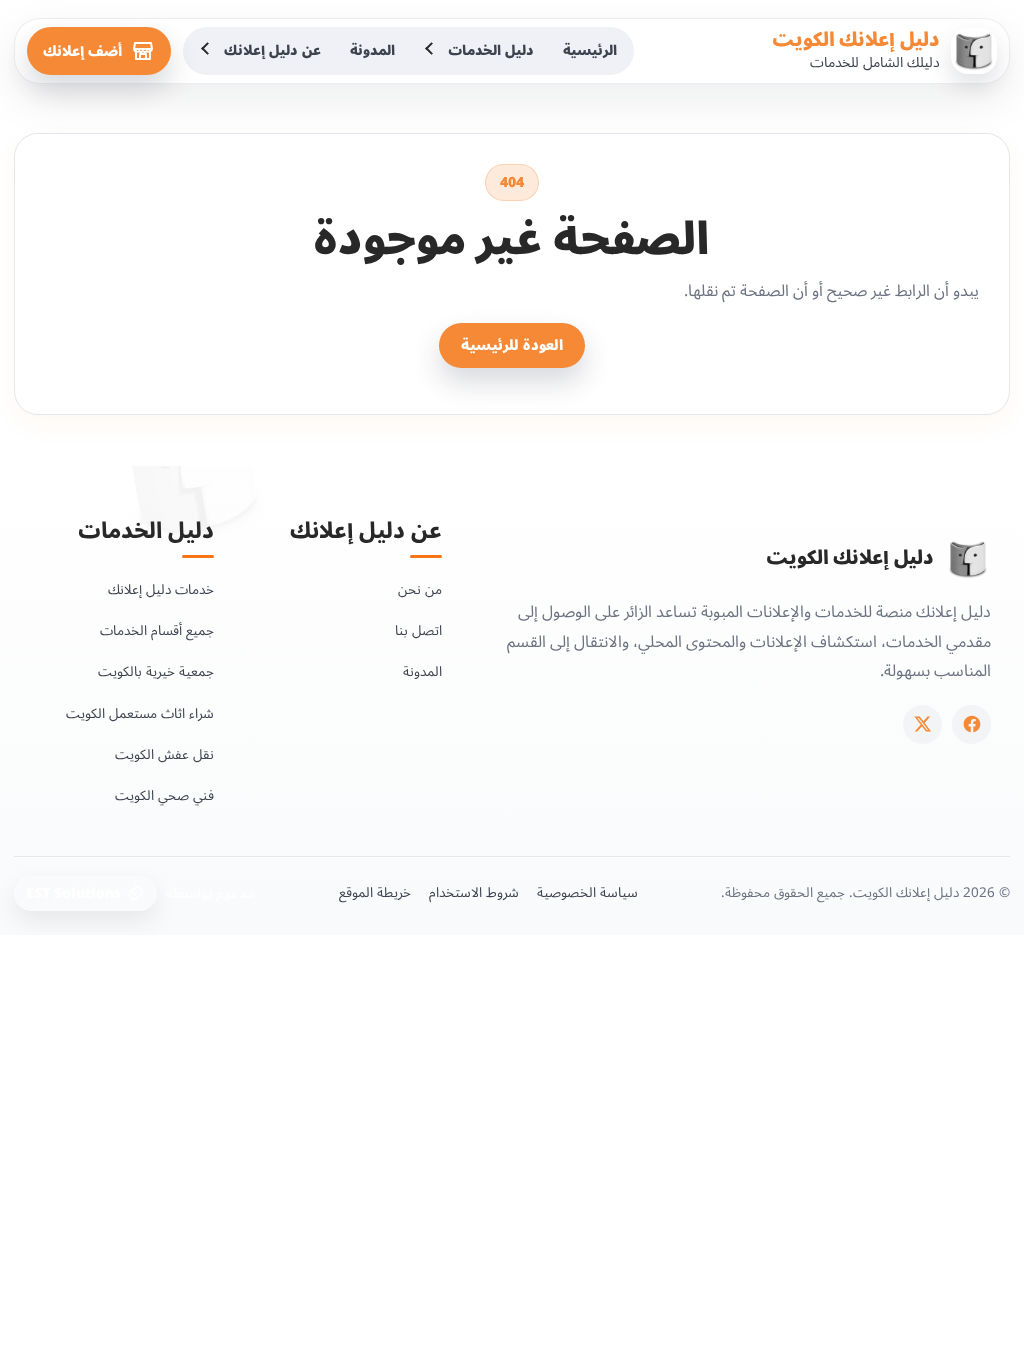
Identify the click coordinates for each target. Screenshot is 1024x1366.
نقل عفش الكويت (164, 754)
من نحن (420, 589)
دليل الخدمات (491, 50)
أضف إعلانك (82, 51)
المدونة (372, 50)
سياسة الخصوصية (587, 893)
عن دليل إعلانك (272, 50)
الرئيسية (590, 50)
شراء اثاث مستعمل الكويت (140, 713)
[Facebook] (971, 724)
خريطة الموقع (375, 893)
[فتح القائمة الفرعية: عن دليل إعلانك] (207, 51)
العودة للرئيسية (512, 345)
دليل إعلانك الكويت (856, 40)
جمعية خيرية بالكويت (156, 671)
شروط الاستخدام (474, 893)
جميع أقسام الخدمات (157, 630)
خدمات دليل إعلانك (161, 589)
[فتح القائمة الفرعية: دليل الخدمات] (431, 51)
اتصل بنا (418, 630)
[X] (922, 724)
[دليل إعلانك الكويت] (968, 559)
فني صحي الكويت (164, 795)
